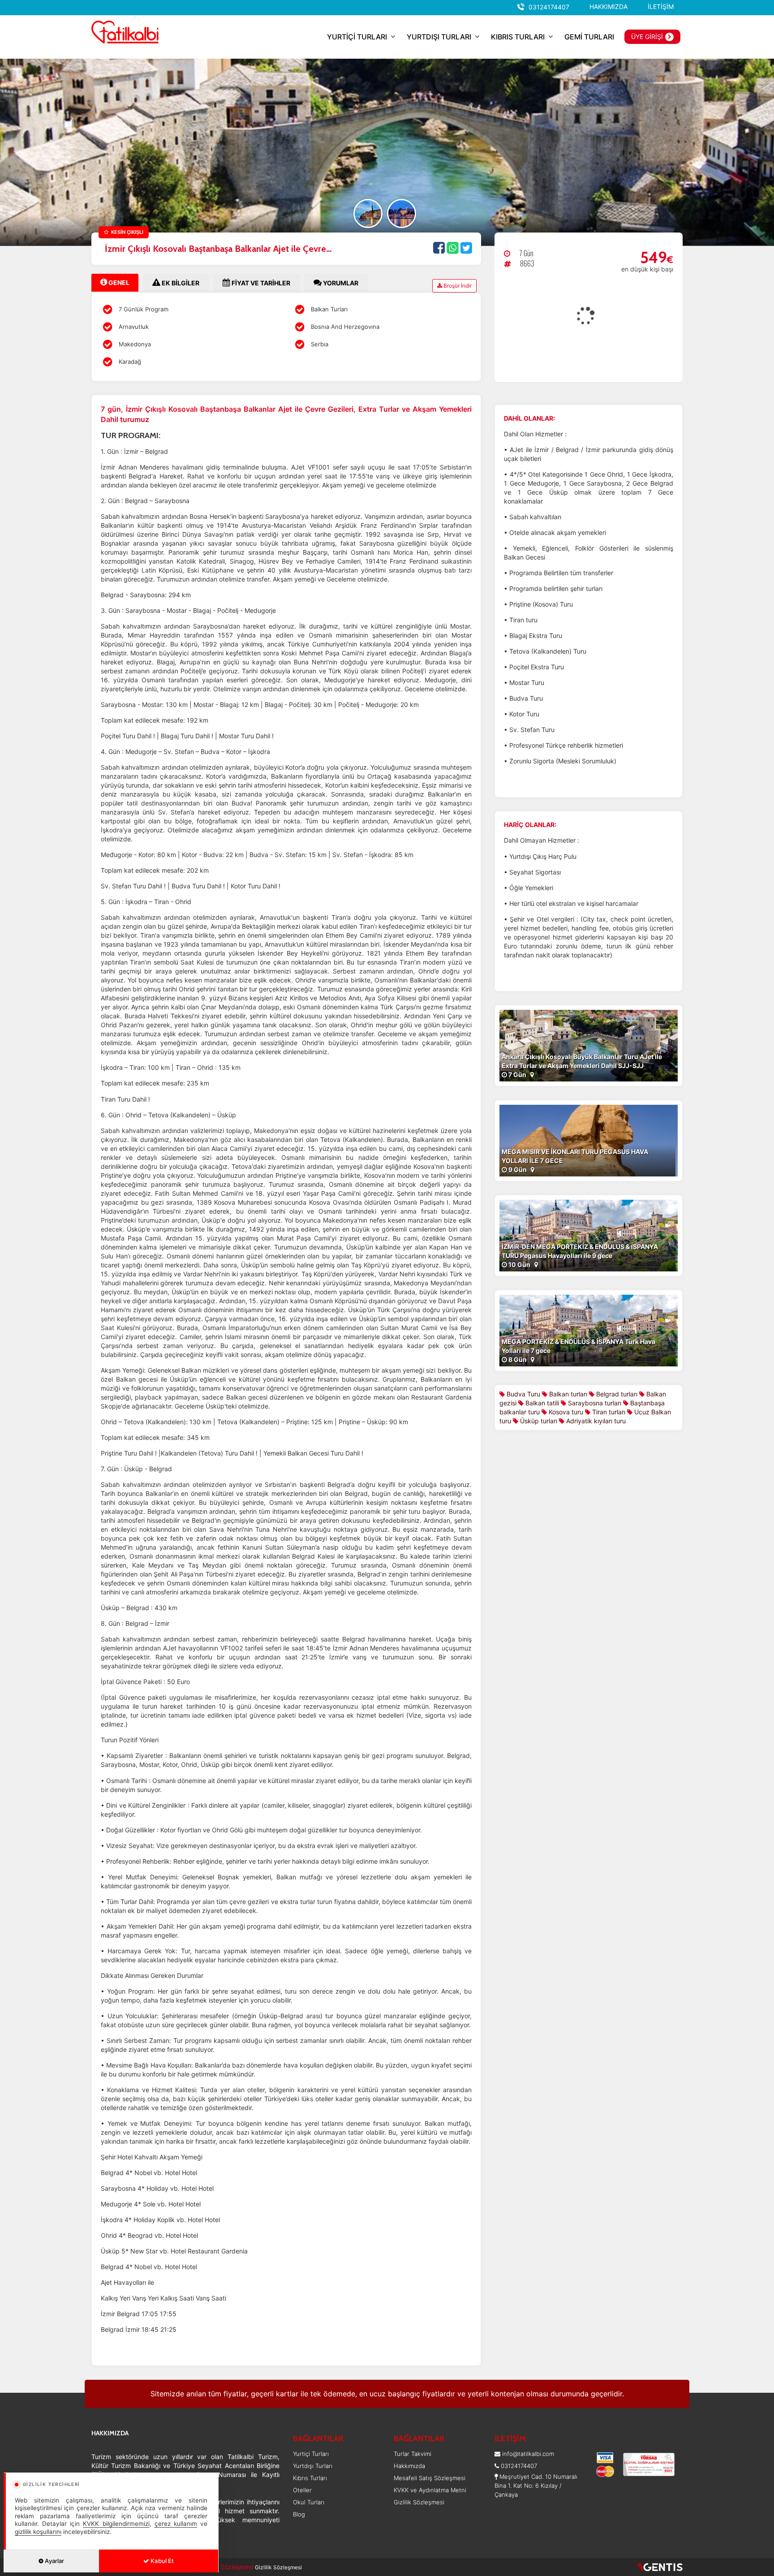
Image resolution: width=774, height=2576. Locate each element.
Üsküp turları (538, 1421)
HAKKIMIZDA (608, 6)
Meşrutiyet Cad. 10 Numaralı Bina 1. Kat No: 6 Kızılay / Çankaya (536, 2486)
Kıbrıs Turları (310, 2478)
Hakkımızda (409, 2466)
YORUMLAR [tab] (340, 283)
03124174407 (549, 7)
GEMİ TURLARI (589, 37)
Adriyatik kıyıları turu (595, 1421)
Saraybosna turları (594, 1403)
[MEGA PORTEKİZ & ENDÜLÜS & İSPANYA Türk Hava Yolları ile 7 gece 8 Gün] (589, 1329)
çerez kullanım (176, 2524)
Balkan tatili (541, 1403)
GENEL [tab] (118, 282)
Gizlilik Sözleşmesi (419, 2502)
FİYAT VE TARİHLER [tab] (260, 283)
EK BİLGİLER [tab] (180, 283)
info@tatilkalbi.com (528, 2454)
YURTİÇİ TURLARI (357, 37)
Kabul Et (161, 2561)
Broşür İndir (457, 286)
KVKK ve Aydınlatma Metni (430, 2490)
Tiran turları (608, 1412)
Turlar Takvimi (413, 2454)
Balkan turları (567, 1394)
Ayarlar (54, 2561)
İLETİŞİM (661, 6)
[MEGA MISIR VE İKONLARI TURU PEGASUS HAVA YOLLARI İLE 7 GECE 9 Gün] (589, 1139)
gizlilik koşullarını (38, 2532)
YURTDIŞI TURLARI (439, 37)
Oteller (302, 2490)
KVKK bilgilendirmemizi (116, 2524)
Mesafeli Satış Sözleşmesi (430, 2478)
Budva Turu (522, 1394)
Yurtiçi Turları (311, 2454)
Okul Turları (309, 2502)
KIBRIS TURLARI (518, 37)
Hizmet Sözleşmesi (226, 2567)
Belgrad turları (616, 1394)
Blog (299, 2514)
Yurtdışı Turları (313, 2466)
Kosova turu (565, 1412)
